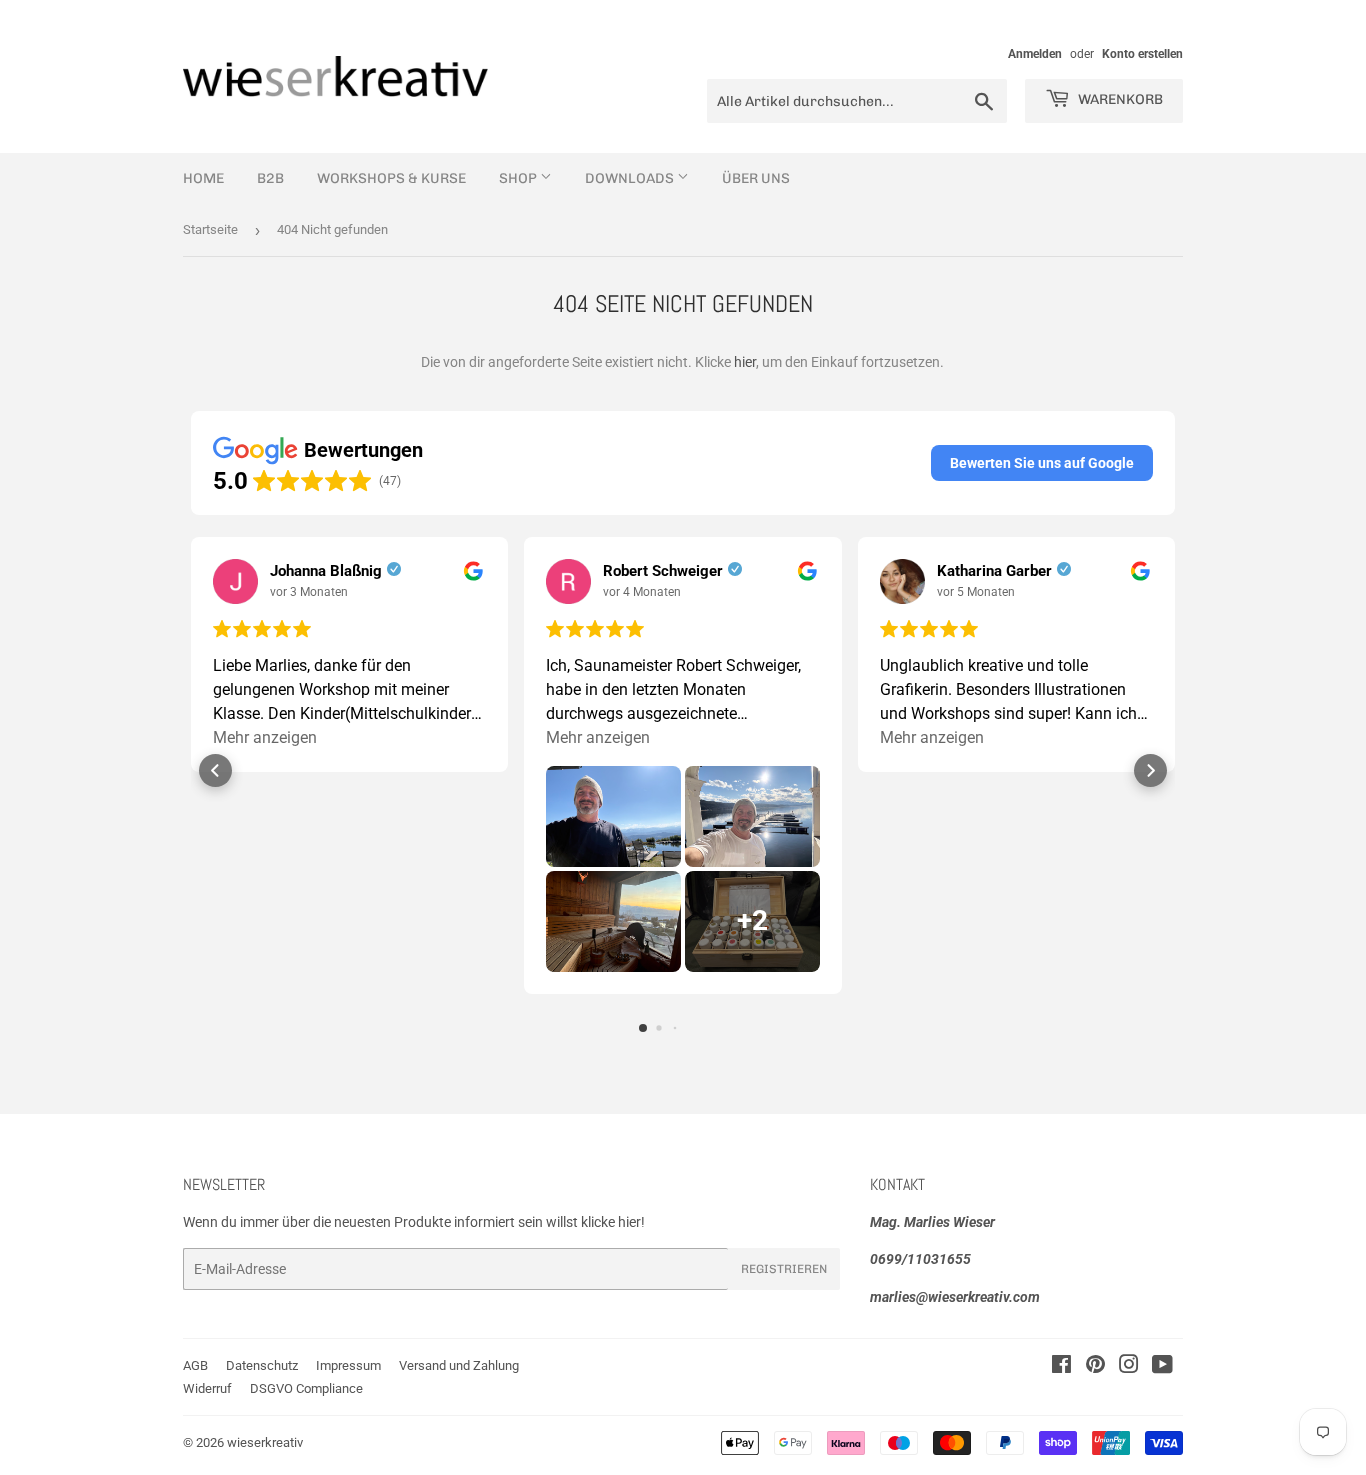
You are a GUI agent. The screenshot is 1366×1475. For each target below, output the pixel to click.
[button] (1042, 463)
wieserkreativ (265, 1442)
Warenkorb (1119, 99)
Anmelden (1035, 54)
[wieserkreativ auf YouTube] (1162, 1367)
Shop (519, 178)
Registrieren (784, 1269)
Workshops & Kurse (391, 178)
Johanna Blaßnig (326, 571)
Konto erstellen (1142, 54)
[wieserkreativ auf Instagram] (1129, 1367)
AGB (195, 1365)
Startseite (210, 229)
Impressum (348, 1365)
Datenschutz (262, 1365)
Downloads (631, 178)
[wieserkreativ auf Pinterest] (1095, 1367)
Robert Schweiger (663, 571)
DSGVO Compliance (306, 1388)
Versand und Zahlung (459, 1365)
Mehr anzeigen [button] (265, 737)
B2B (270, 178)
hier (745, 362)
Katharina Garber (994, 571)
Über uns (756, 178)
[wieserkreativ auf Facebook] (1061, 1367)
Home (203, 178)
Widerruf (207, 1388)
